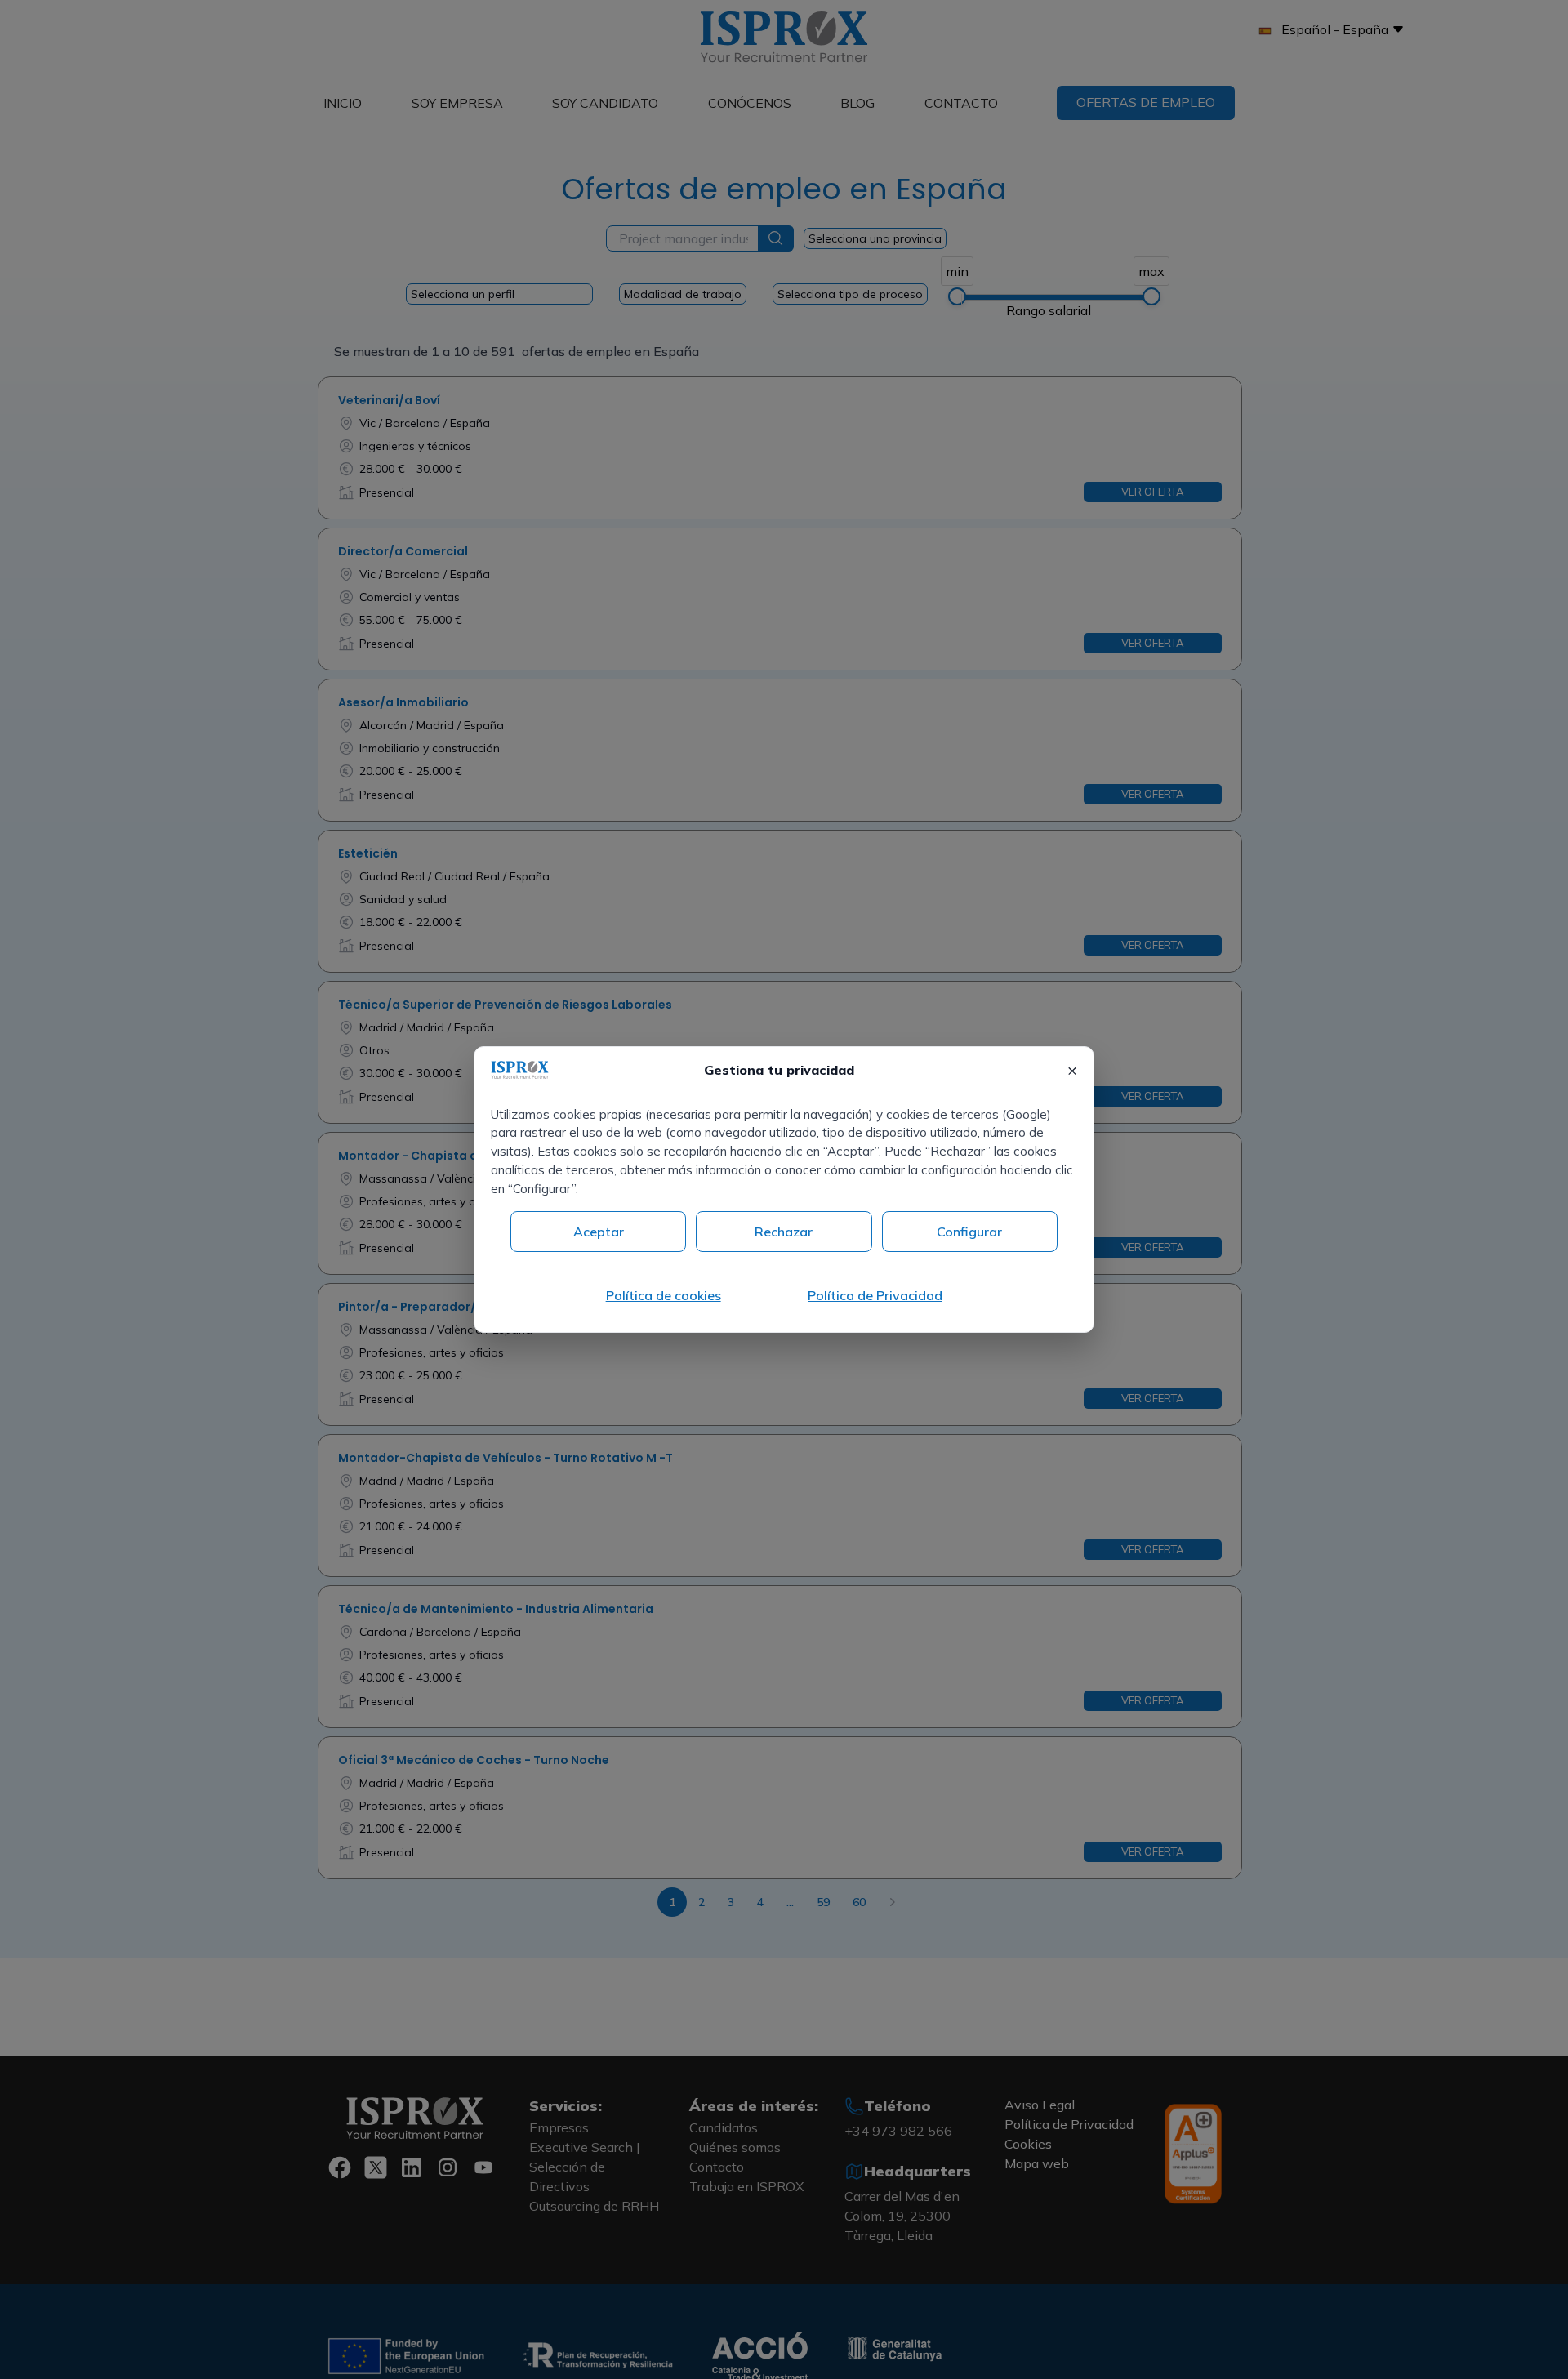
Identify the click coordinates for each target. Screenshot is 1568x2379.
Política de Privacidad (875, 1295)
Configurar (969, 1232)
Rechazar (784, 1232)
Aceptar (599, 1232)
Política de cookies (664, 1295)
